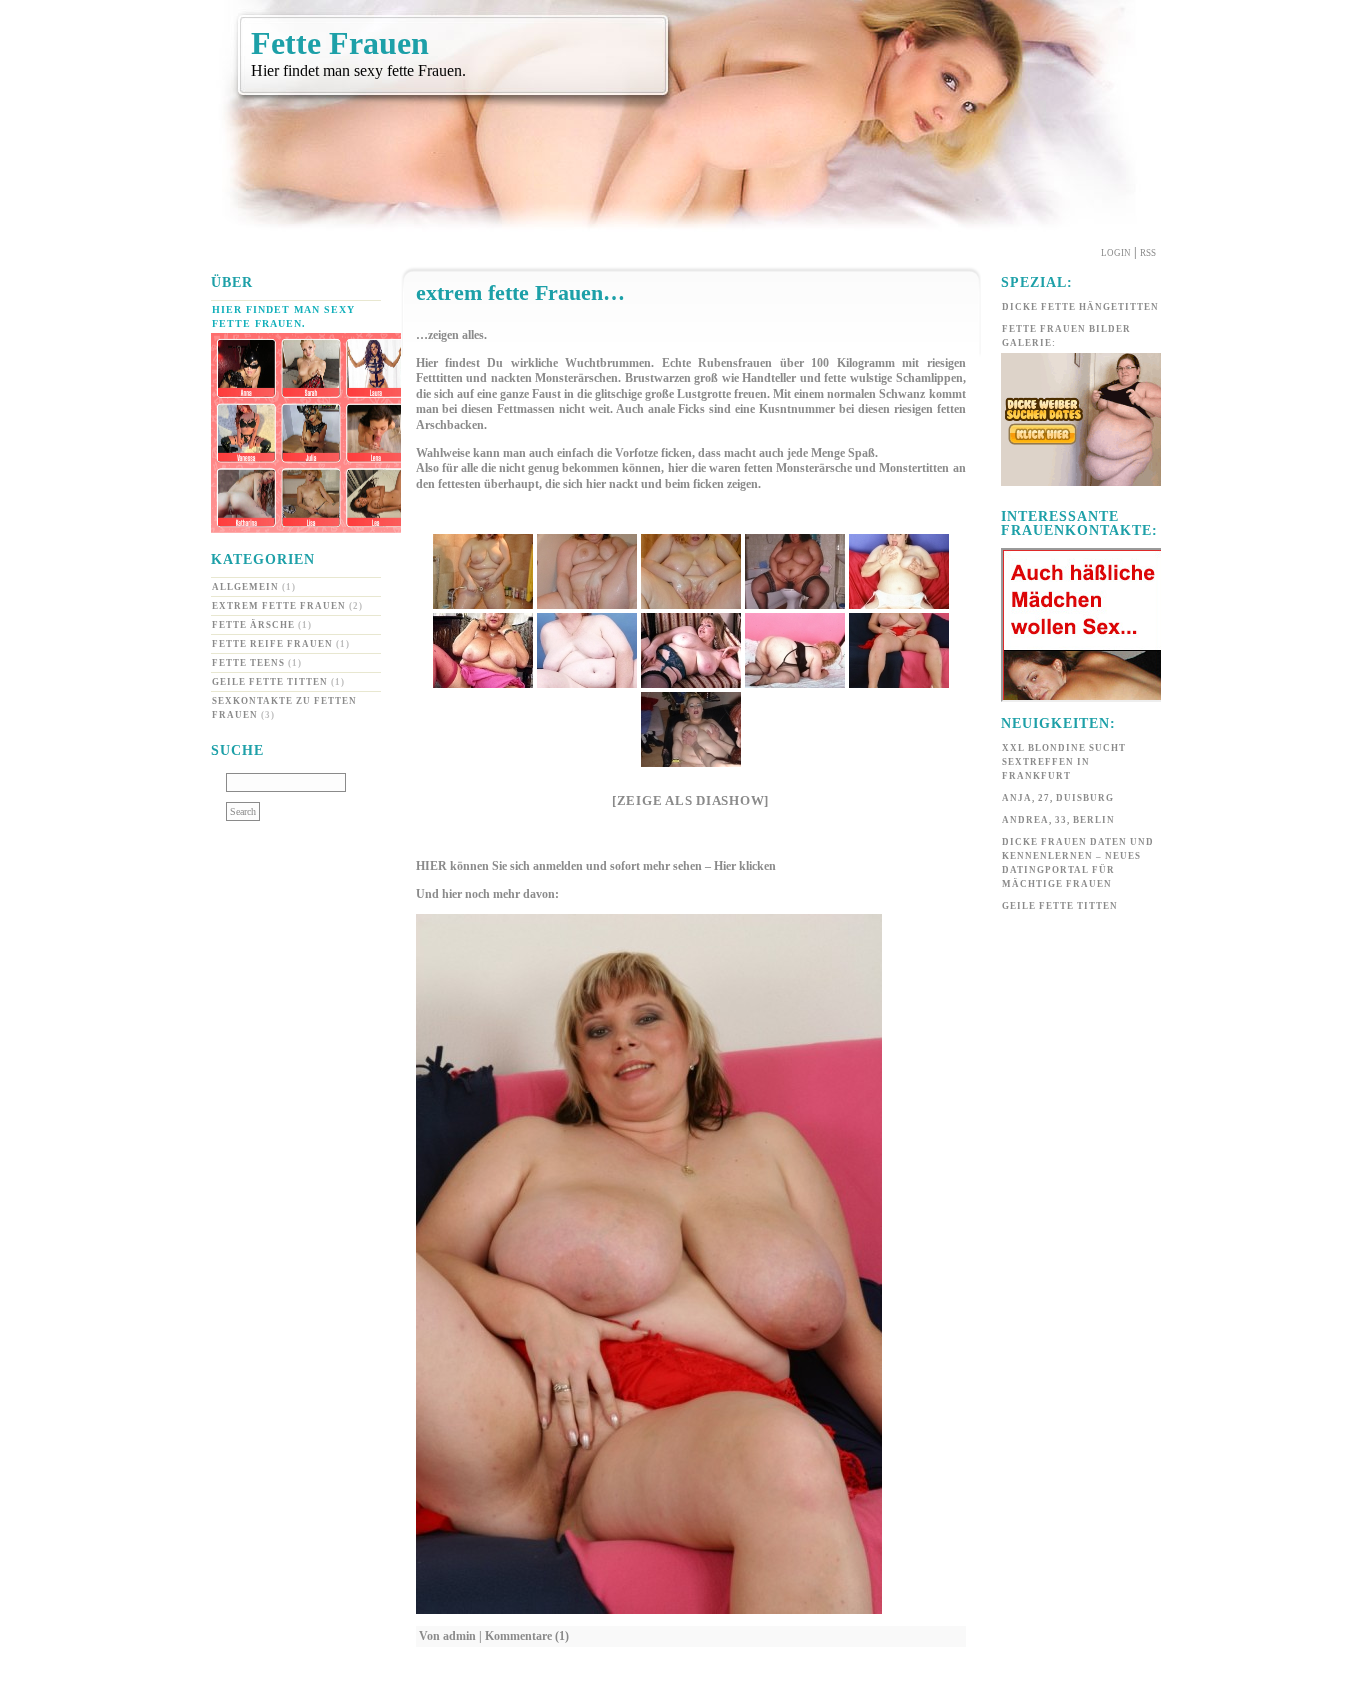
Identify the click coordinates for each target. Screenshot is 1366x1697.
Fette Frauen (340, 43)
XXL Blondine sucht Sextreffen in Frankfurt (1064, 762)
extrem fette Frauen (279, 606)
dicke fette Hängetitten (1080, 307)
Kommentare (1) (527, 1636)
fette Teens (248, 663)
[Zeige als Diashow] (690, 800)
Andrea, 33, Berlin (1058, 820)
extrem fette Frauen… (520, 292)
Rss (1148, 253)
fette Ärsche (253, 625)
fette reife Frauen (272, 644)
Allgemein (245, 587)
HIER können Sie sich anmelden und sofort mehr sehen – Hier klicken (596, 866)
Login (1116, 253)
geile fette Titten (270, 682)
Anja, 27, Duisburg (1058, 798)
